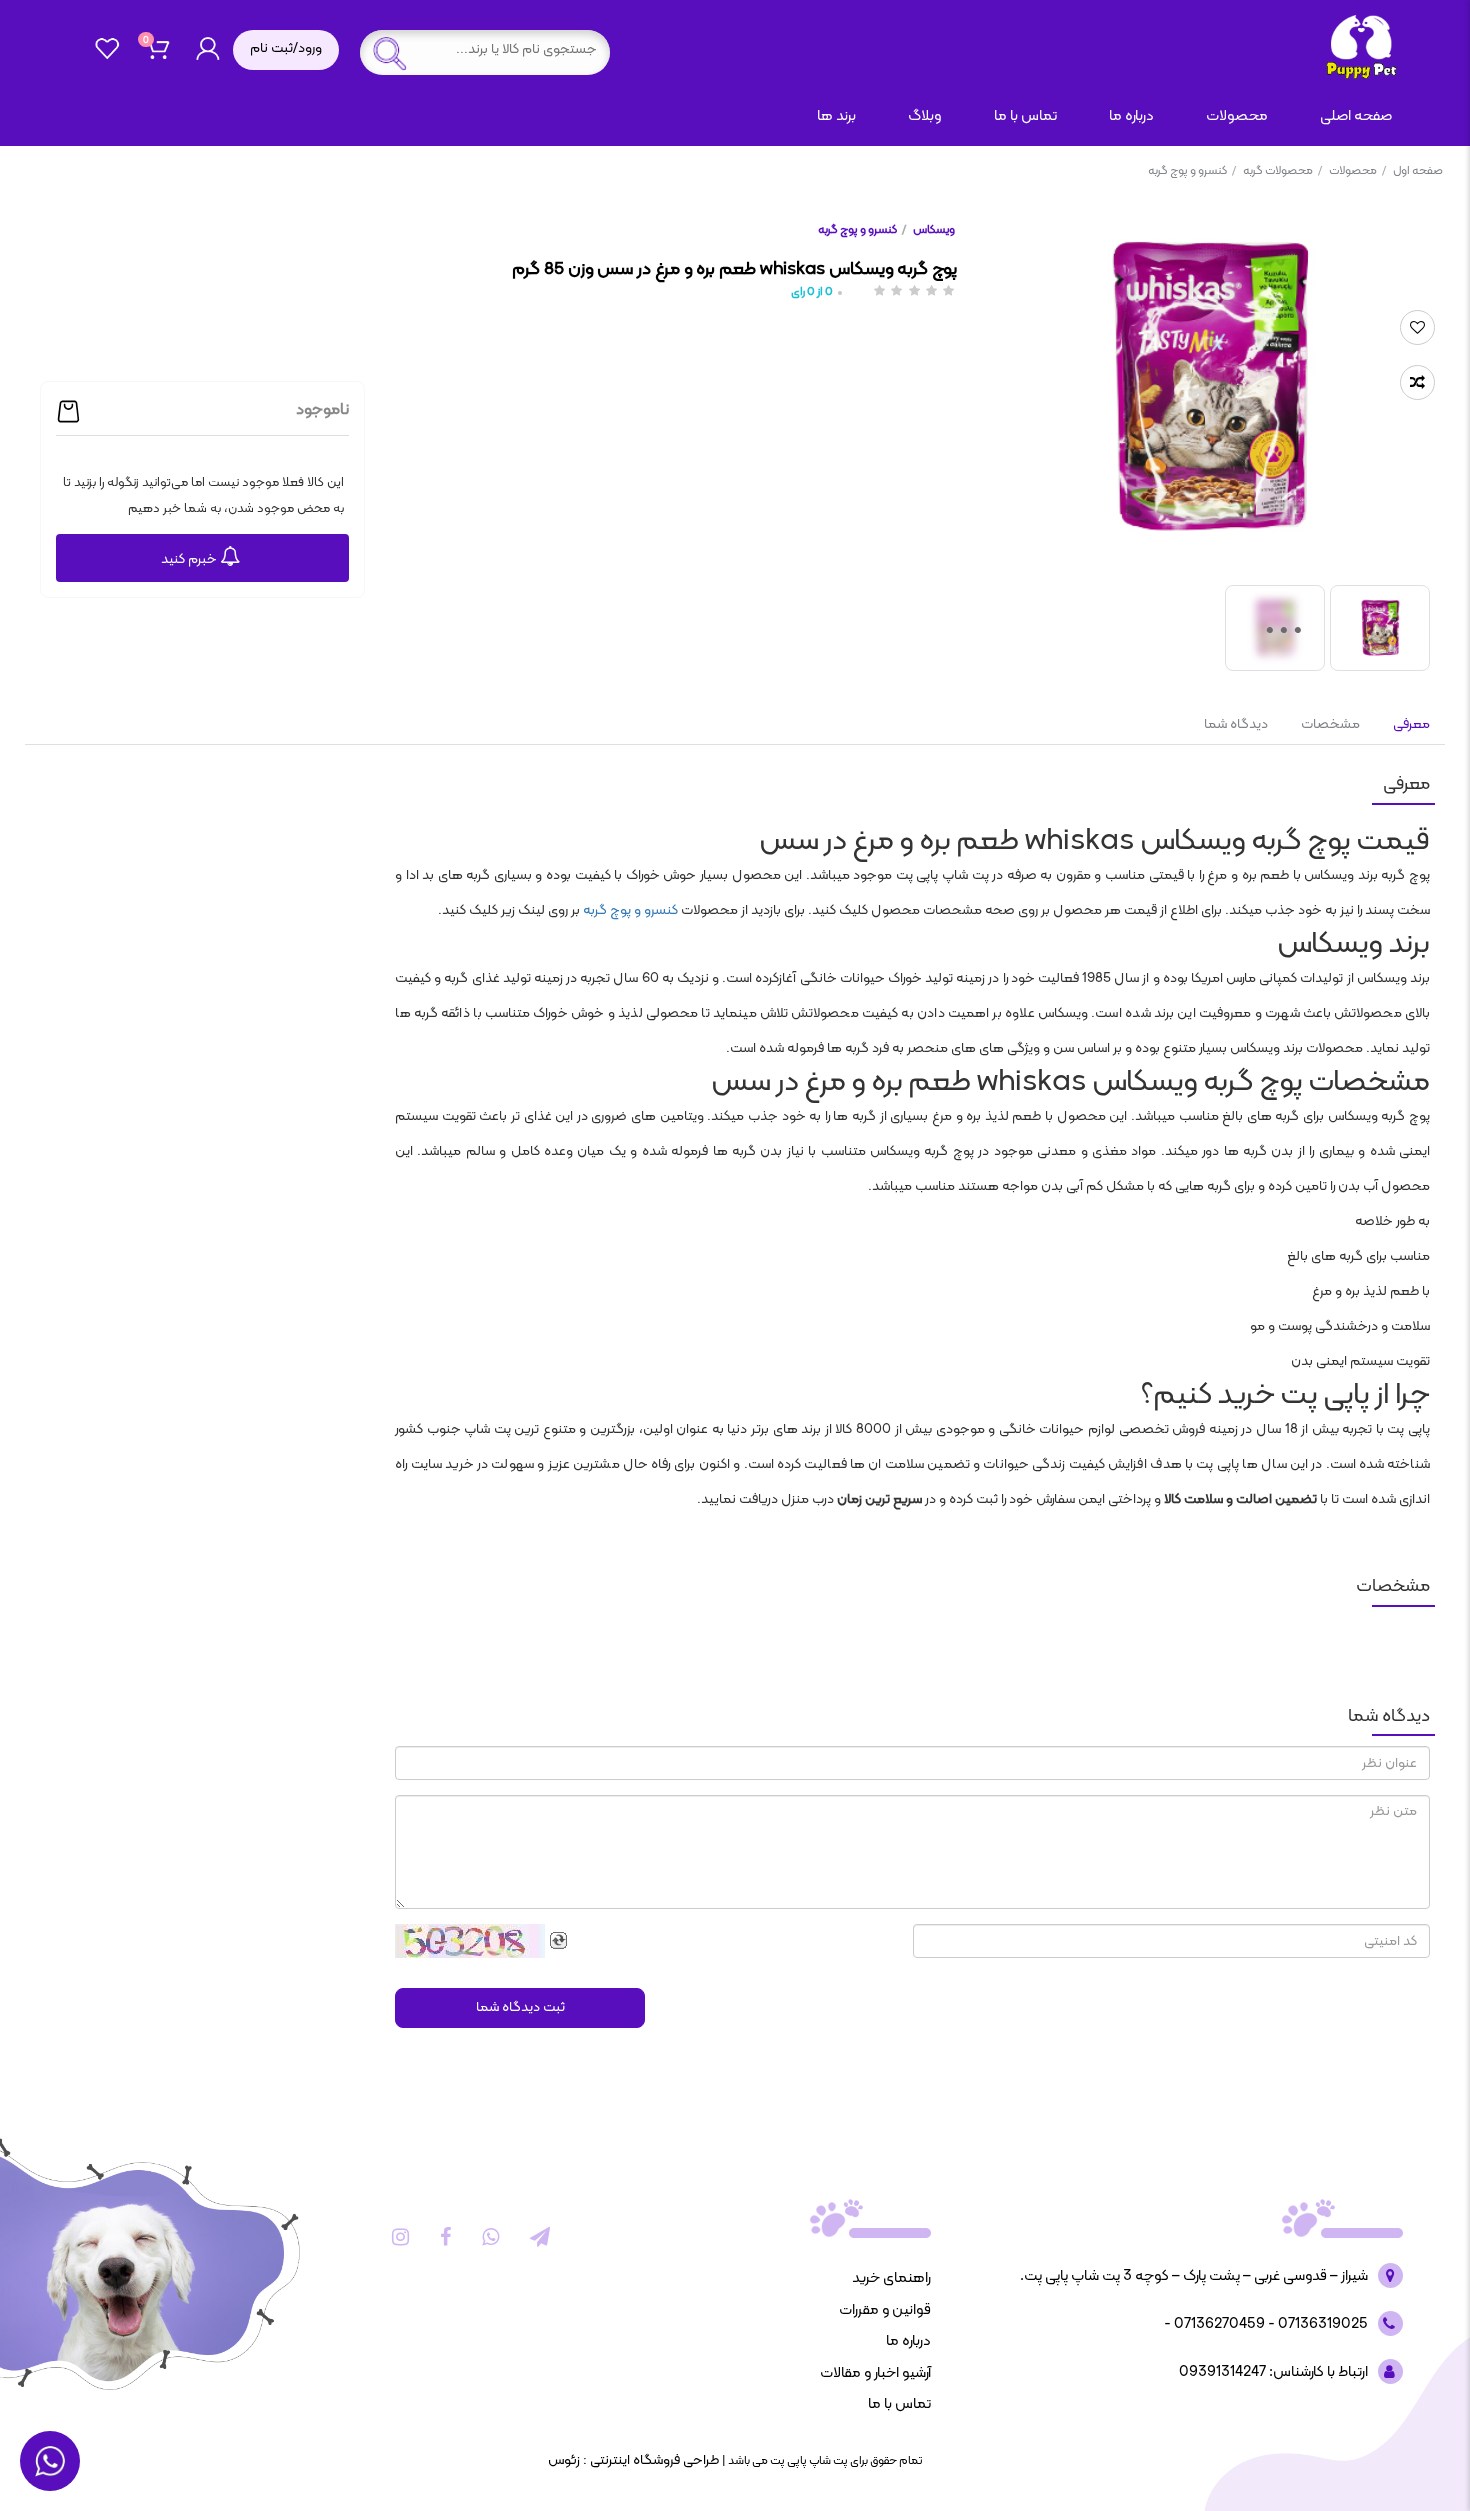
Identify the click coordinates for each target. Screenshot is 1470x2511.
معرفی (1410, 724)
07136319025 (1321, 2324)
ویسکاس (934, 230)
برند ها (836, 116)
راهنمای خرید (891, 2278)
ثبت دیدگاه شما (520, 2007)
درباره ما (1131, 116)
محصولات (1357, 171)
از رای (812, 292)
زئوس (564, 2460)
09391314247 (1222, 2372)
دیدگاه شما (1236, 724)
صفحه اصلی (1356, 116)
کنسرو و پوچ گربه (1192, 171)
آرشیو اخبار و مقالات (875, 2373)
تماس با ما (1025, 116)
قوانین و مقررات (884, 2310)
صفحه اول (1418, 171)
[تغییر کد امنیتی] (559, 1941)
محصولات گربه (1282, 171)
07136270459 (1218, 2324)
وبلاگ (925, 116)
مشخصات (1330, 724)
